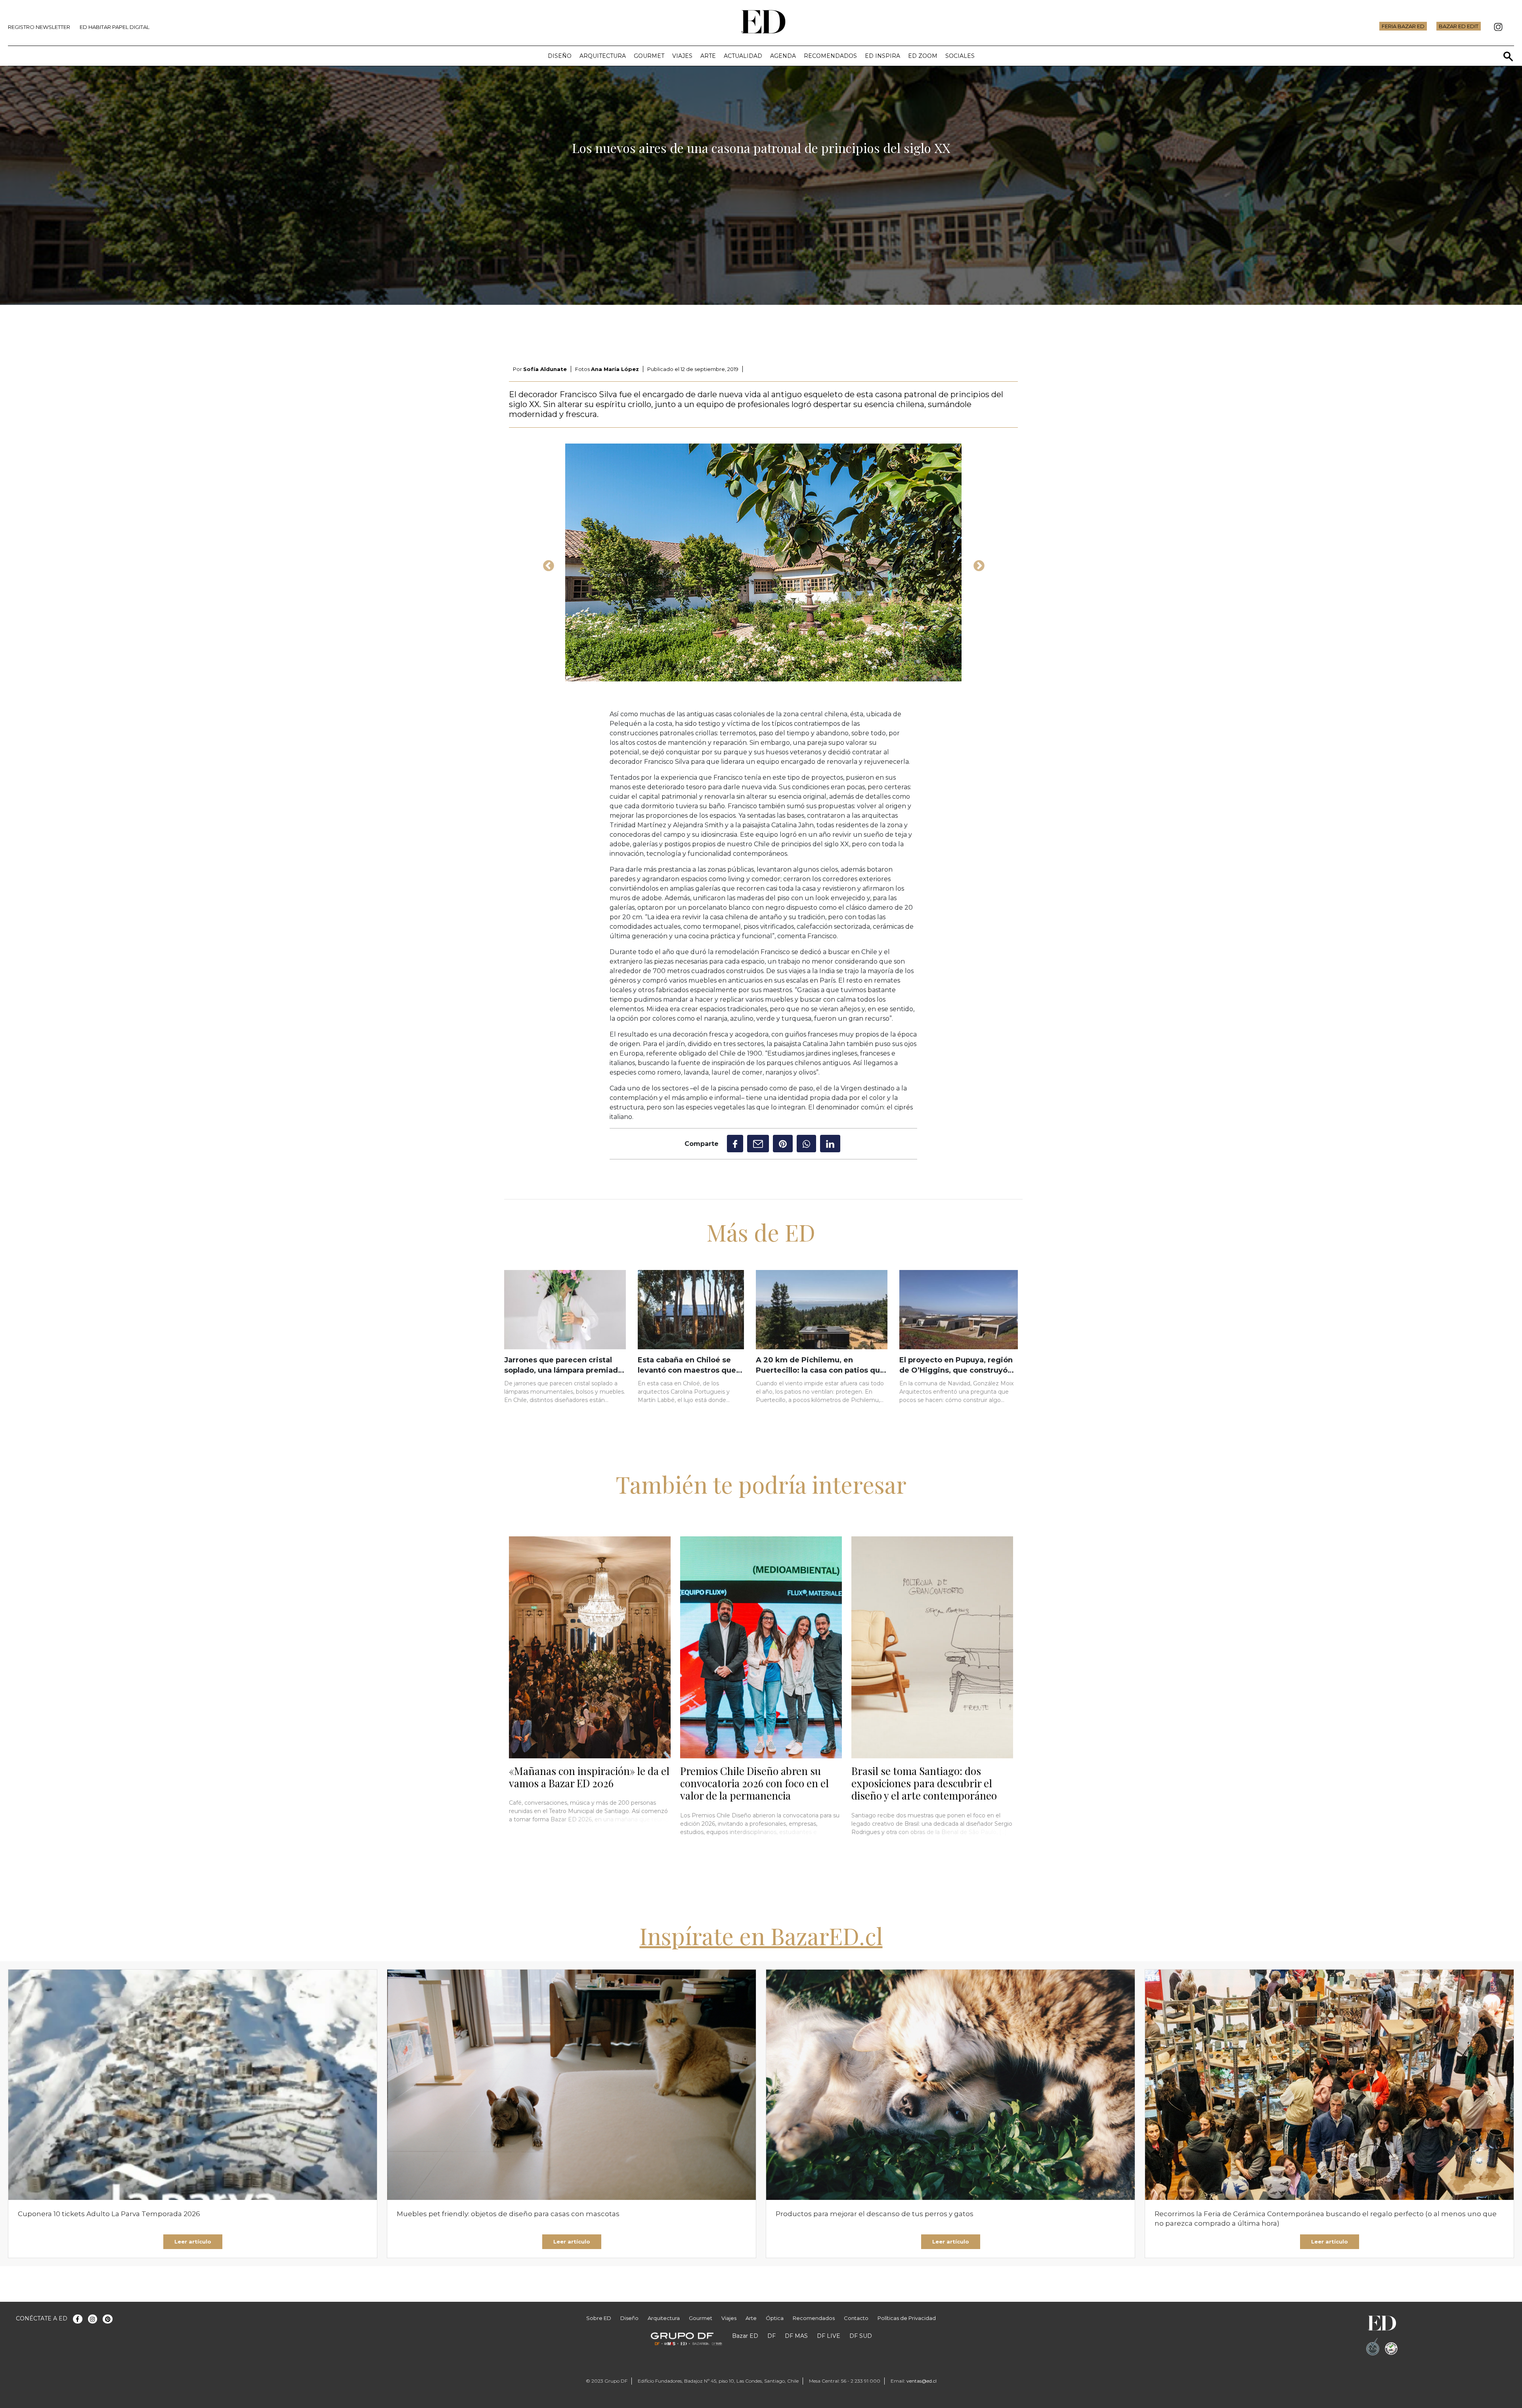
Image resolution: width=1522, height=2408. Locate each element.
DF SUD (861, 2336)
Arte (708, 56)
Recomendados (830, 56)
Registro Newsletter (39, 27)
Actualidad (743, 56)
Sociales (960, 56)
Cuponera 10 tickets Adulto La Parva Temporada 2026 (109, 2214)
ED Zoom (923, 56)
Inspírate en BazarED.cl (761, 1936)
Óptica (775, 2318)
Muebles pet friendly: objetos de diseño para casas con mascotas (508, 2214)
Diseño (560, 56)
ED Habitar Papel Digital (115, 27)
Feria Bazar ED (1403, 26)
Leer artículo (193, 2242)
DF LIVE (829, 2336)
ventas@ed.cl (922, 2381)
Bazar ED (745, 2336)
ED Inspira (882, 56)
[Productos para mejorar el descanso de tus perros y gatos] (950, 2085)
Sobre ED (599, 2318)
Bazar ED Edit (1459, 26)
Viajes (682, 56)
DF (772, 2336)
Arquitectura (603, 56)
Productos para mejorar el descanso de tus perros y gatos (875, 2214)
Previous (546, 564)
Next (977, 564)
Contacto (856, 2318)
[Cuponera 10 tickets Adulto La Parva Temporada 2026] (193, 2085)
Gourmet (649, 56)
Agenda (783, 56)
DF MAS (796, 2336)
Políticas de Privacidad (907, 2318)
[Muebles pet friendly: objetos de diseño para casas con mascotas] (572, 2085)
